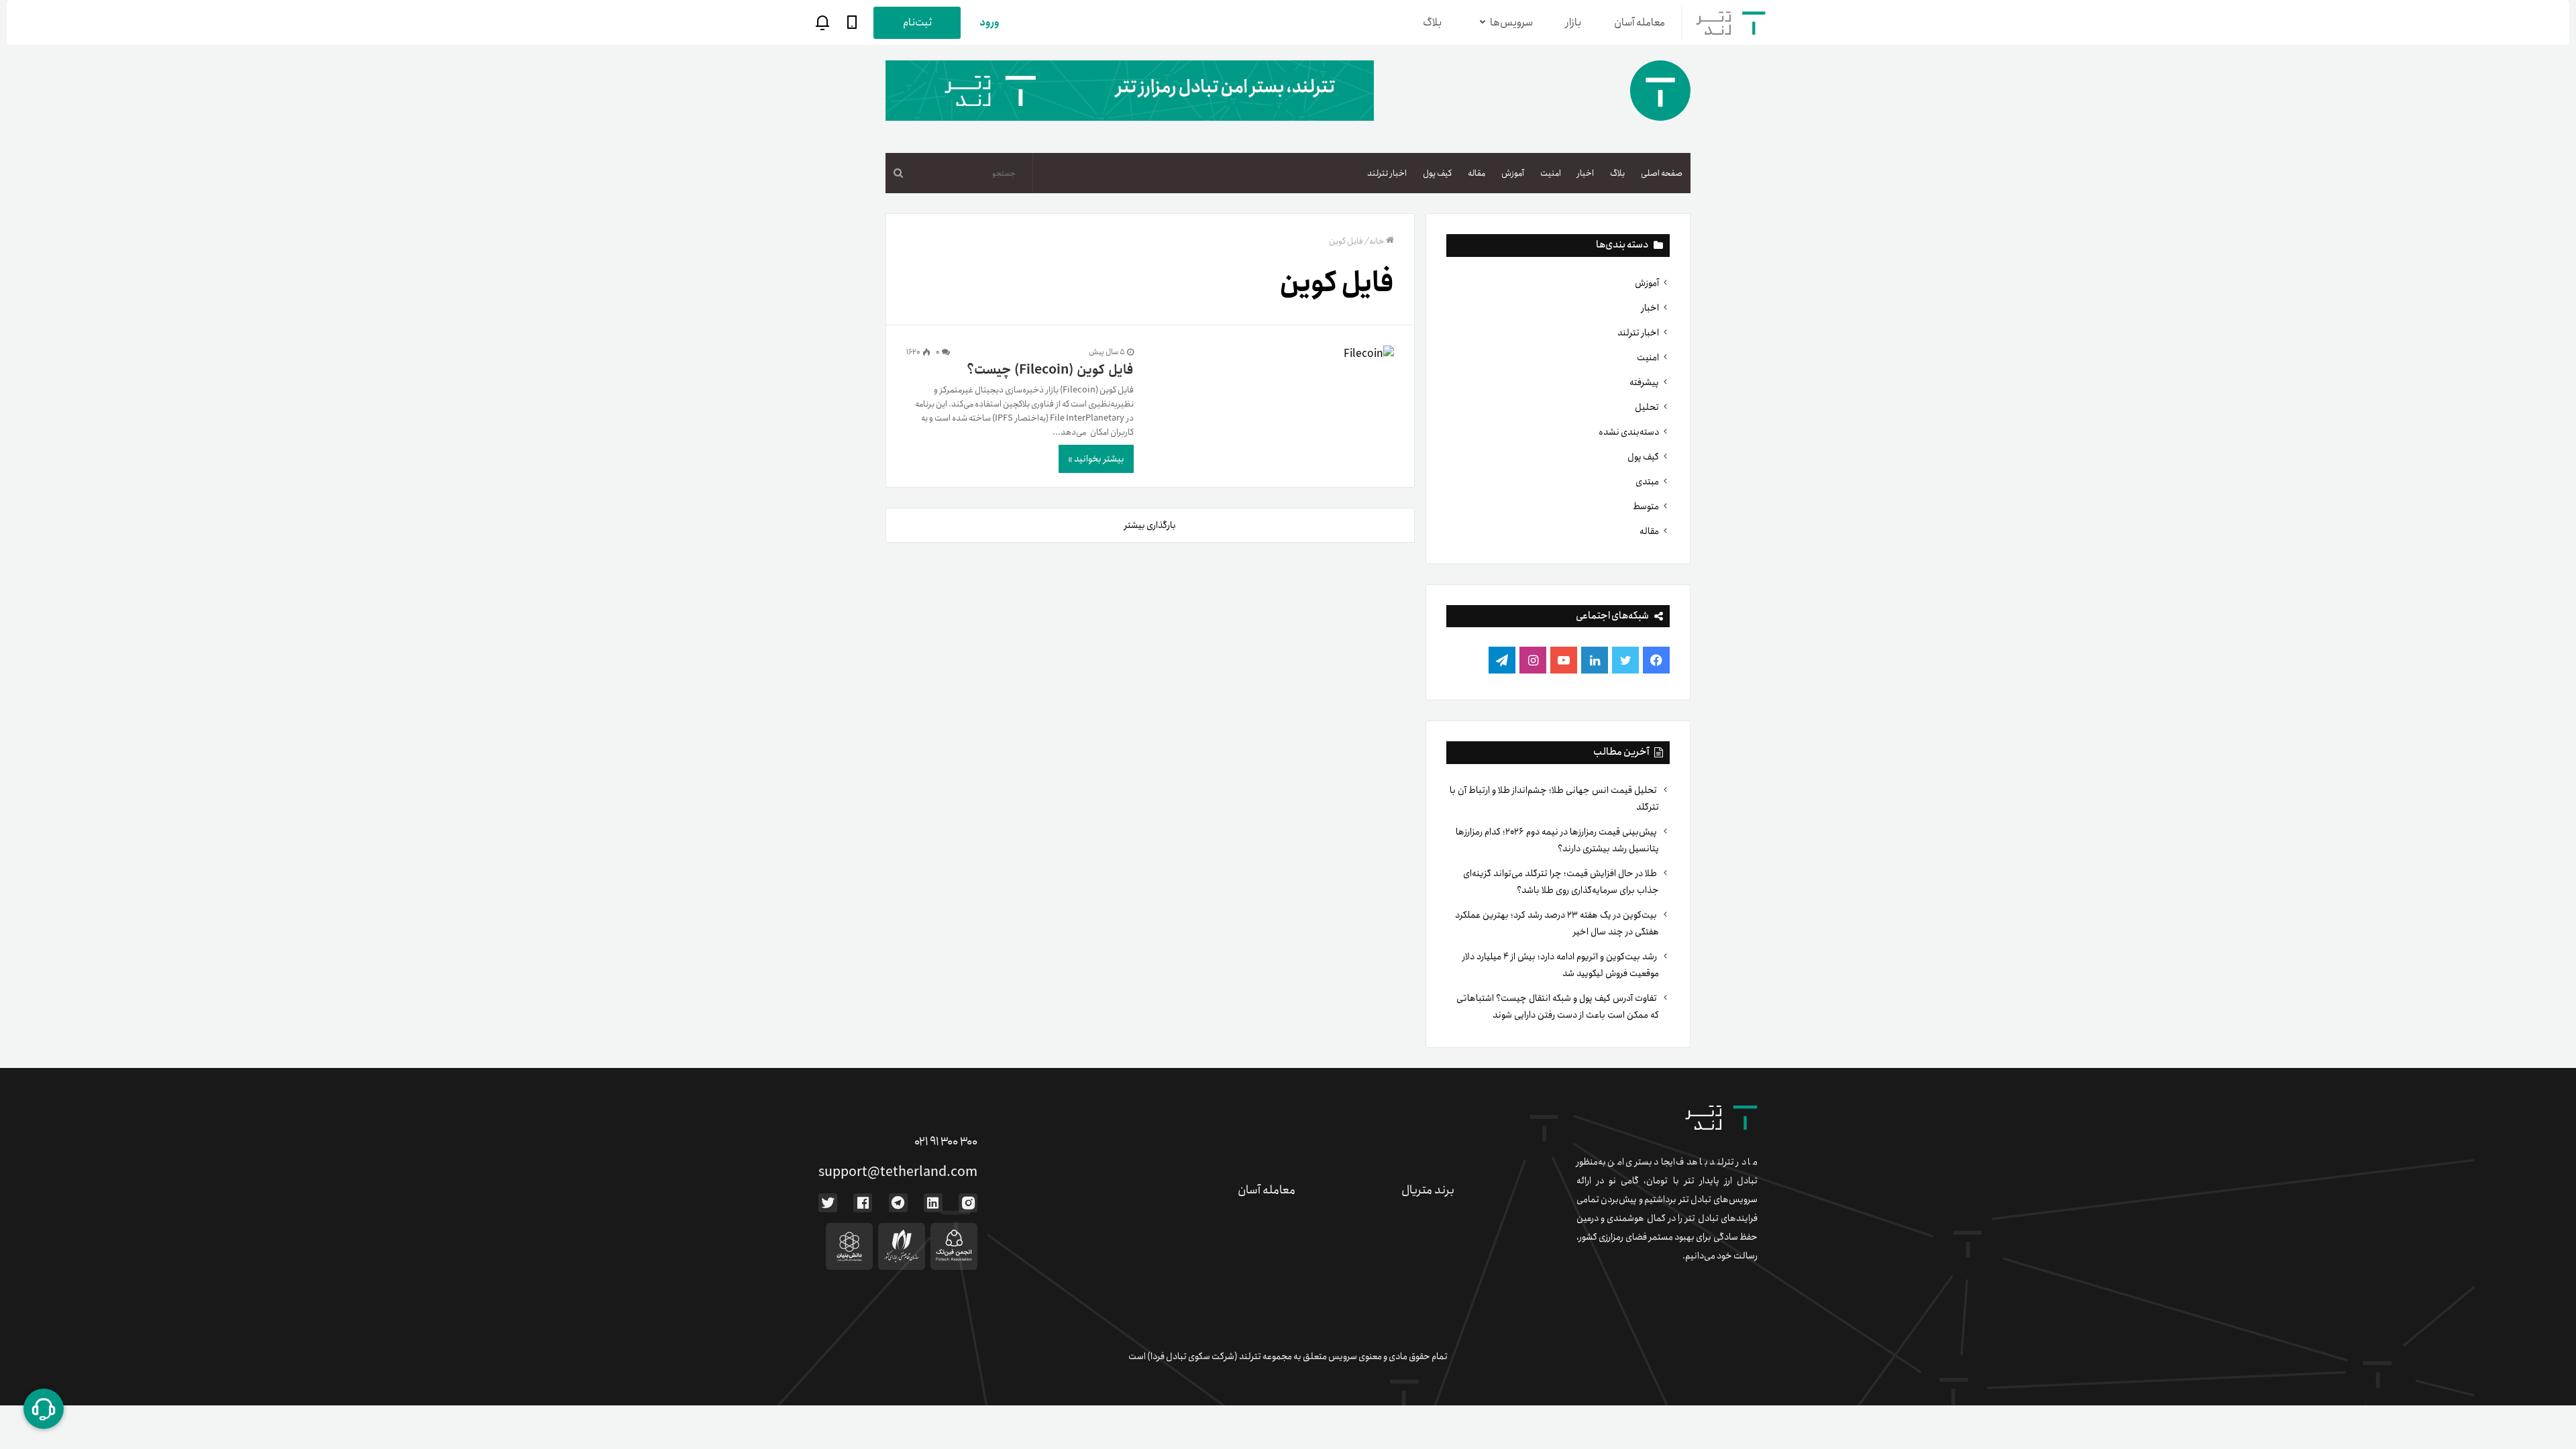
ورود (989, 22)
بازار (1573, 22)
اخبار (1586, 173)
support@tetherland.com (898, 1172)
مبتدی (1647, 482)
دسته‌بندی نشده (1629, 432)
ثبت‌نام (917, 22)
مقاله (1477, 173)
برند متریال (1428, 1190)
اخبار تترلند (1387, 173)
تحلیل (1647, 407)
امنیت (1551, 173)
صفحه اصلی (1662, 173)
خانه (1377, 241)
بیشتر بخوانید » (1096, 459)
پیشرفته (1644, 382)
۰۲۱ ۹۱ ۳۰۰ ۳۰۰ (946, 1142)
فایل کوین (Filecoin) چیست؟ (1050, 370)
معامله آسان (1640, 22)
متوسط (1646, 506)
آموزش (1513, 173)
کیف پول (1437, 173)
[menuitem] (1662, 173)
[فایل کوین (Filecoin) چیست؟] (1273, 354)
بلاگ (1432, 22)
